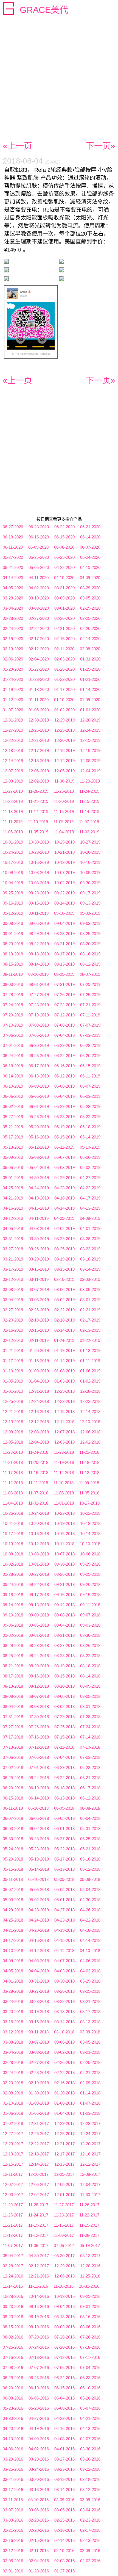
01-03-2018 (90, 2113)
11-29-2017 (13, 2205)
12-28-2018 (90, 1391)
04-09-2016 (39, 2439)
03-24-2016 (39, 2469)
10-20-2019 (90, 852)
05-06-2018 (39, 1890)
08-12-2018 (39, 1686)
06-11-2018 (13, 1808)
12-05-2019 (64, 771)
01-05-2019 (13, 1381)
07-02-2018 (13, 1767)
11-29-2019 (90, 781)
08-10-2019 (38, 974)
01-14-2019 (64, 1361)
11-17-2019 (38, 812)
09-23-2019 (39, 893)
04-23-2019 (64, 1188)
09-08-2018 (64, 1615)
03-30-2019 (39, 1239)
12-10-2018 (90, 1422)
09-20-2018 (90, 1584)
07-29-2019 (90, 984)
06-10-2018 (38, 1808)
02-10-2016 (64, 2551)
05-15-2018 (13, 1869)
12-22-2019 (13, 740)
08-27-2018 (64, 1645)
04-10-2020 (64, 578)
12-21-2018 (13, 1412)
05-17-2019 (13, 1137)
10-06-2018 (90, 1554)
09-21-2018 (64, 1584)
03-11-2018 (39, 2032)
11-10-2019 (38, 822)
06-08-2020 (64, 547)
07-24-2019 (13, 1005)
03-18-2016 (90, 2479)
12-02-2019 (39, 781)
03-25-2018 (90, 1991)
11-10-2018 (64, 1483)
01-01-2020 (90, 710)
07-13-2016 (39, 2357)
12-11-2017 (13, 2174)
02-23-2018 (39, 2073)
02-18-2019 (64, 1320)
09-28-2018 (13, 1574)
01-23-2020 (39, 679)
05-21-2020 (13, 567)
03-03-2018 (39, 2052)
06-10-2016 (90, 2388)
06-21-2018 (90, 1778)
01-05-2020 (39, 710)
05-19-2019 (64, 1127)
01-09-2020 (90, 700)
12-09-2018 (13, 1432)
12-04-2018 (39, 1442)
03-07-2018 (39, 2042)
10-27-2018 (89, 1503)
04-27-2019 (90, 1178)
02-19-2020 (13, 639)
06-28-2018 (90, 1767)
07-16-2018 (39, 1737)
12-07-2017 (13, 2184)
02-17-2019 (90, 1320)
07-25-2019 (90, 995)
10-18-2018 (90, 1523)
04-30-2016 (13, 2418)
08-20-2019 (90, 944)
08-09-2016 (64, 2327)
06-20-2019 (90, 1056)
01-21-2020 (90, 679)
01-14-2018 (90, 2093)
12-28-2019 (90, 720)
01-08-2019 (64, 1371)
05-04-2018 (90, 1890)
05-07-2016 (90, 2408)
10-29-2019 (64, 842)
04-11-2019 (39, 1218)
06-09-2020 (38, 547)
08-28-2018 (39, 1645)
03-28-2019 (90, 1239)
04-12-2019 (13, 1218)
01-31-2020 (90, 659)
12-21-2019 (39, 740)
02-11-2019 (39, 1340)
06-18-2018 (64, 1788)
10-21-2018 (13, 1523)
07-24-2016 (39, 2347)
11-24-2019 (89, 791)
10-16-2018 (39, 1534)
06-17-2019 (39, 1066)
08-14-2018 (90, 1676)
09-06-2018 (13, 1625)
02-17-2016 (90, 2530)
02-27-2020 (39, 618)
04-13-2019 (90, 1208)
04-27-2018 (64, 1910)
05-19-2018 (39, 1859)
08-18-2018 (90, 1666)
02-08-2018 (13, 2093)
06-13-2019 (39, 1076)
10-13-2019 (64, 862)
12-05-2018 (13, 1442)
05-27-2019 (13, 1117)
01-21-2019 (13, 1351)
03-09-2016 (64, 2500)
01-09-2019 (39, 1371)
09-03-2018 (90, 1625)
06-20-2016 (13, 2388)
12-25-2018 (13, 1401)
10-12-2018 (39, 1544)
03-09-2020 (64, 598)
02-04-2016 (39, 2561)
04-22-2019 (90, 1188)
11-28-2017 (38, 2205)
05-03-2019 (64, 1167)
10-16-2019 (39, 862)
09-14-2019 (64, 903)
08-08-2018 (13, 1696)
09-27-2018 (39, 1574)
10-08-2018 (39, 1554)
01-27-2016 (64, 2571)
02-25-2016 (64, 2520)
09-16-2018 (64, 1595)
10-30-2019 (39, 842)
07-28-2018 (90, 1717)
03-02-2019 (64, 1300)
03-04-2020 (13, 608)
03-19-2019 (64, 1259)
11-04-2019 (64, 832)
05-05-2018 (64, 1890)
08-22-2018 (90, 1656)
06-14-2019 (13, 1076)
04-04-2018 (39, 1971)
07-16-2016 (13, 2357)
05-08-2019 (39, 1157)
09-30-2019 (90, 883)
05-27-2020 (13, 557)
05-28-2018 (39, 1839)
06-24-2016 (64, 2378)
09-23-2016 (13, 2306)
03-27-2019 (13, 1249)
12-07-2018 (64, 1432)
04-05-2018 (13, 1971)
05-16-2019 (39, 1137)
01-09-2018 (39, 2103)
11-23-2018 (64, 1452)
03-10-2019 (64, 1279)
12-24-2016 (13, 2276)
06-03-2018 (13, 1829)
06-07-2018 (13, 1818)
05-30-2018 (13, 1839)
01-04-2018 (64, 2113)
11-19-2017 (38, 2225)
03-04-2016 (90, 2510)
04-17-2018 (13, 1940)
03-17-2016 (13, 2490)
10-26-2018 (13, 1513)
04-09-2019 (64, 1218)
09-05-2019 (39, 923)
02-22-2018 (64, 2073)
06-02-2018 (39, 1829)
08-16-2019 (90, 954)
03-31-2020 (64, 588)
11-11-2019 (13, 822)
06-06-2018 (39, 1818)
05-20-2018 (13, 1859)
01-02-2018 (13, 2123)
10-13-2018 (13, 1544)
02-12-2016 (13, 2551)
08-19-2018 (64, 1666)
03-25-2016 (13, 2469)
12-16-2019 (64, 751)
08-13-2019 (64, 964)
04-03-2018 (64, 1971)
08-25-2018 (13, 1656)
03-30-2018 (64, 1981)
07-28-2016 (64, 2337)
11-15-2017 (89, 2225)
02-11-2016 (39, 2551)
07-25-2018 (64, 1727)
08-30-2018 (90, 1635)
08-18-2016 (64, 2317)
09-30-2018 (64, 1564)
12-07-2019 (13, 771)
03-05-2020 (90, 598)
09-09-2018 (39, 1615)
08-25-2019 (90, 934)
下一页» (101, 146)
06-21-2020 (90, 527)
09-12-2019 (13, 913)
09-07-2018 (90, 1615)
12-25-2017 (64, 2134)
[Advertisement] (59, 77)
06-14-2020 (90, 537)
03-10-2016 (38, 2500)
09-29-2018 (90, 1564)
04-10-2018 (90, 1951)
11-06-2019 (13, 832)
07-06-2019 (13, 1035)
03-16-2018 (13, 2022)
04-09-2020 (90, 578)
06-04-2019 (64, 1096)
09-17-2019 (90, 893)
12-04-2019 (90, 771)
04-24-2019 (39, 1188)
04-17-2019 (90, 1198)
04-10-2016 (13, 2439)
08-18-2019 (39, 954)
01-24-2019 (64, 1340)
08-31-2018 (64, 1635)
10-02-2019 (64, 883)
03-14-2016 (64, 2490)
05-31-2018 (90, 1829)
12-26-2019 (39, 730)
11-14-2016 (13, 2286)
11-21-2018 (13, 1462)
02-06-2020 (13, 659)
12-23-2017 (13, 2144)
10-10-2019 (90, 862)
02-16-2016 (13, 2540)
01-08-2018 (64, 2103)
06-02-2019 (13, 1106)
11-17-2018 (13, 1473)
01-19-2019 (64, 1351)
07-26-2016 (90, 2337)
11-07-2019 (89, 822)
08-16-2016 (90, 2317)
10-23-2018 (64, 1513)
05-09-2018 (64, 1879)
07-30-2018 (39, 1717)
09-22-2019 (64, 893)
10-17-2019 (13, 862)
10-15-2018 (64, 1534)
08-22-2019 (39, 944)
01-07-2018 (90, 2103)
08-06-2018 (64, 1696)
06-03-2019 (90, 1096)
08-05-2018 (90, 1696)
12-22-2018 (90, 1401)
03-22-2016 (90, 2469)
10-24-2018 (39, 1513)
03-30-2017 (64, 2256)
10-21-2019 (64, 852)
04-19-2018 (64, 1930)
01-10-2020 (64, 700)
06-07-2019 (90, 1086)
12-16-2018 (39, 1412)
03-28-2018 (13, 1991)
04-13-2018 (13, 1951)
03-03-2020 (39, 608)
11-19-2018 (64, 1462)
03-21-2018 (90, 2001)
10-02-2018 (13, 1564)
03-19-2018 (39, 2012)
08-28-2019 (64, 934)
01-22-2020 (64, 679)
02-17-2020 (39, 639)
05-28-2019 (90, 1106)
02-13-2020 (13, 649)
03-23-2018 (39, 2001)
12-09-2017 (64, 2174)
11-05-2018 (89, 1493)
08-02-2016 (13, 2337)
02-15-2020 (64, 639)
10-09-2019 (13, 873)
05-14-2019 (90, 1137)
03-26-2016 (90, 2459)
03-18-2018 (64, 2012)
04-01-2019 (90, 1228)
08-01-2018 (90, 1706)
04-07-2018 (64, 1961)
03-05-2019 (90, 1290)
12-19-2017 (13, 2154)
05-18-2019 (90, 1127)
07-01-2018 (39, 1767)
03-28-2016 (39, 2459)
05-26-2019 (39, 1117)
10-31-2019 (13, 842)
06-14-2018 (39, 1798)
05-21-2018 (90, 1849)
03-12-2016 (90, 2490)
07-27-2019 (39, 995)
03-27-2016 (64, 2459)
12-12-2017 (90, 2164)
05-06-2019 (90, 1157)
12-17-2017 (64, 2154)
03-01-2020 (64, 608)
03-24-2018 (13, 2001)
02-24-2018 (13, 2073)
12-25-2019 (64, 730)
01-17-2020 (64, 689)
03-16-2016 (39, 2490)
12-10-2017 (38, 2174)
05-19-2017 (90, 2245)
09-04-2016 (64, 2306)
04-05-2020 (13, 588)
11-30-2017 (90, 2195)
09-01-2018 (39, 1635)
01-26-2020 (64, 669)
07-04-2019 (64, 1035)
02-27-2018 (39, 2062)
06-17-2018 (90, 1788)
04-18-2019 (64, 1198)
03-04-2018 (13, 2052)
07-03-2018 (90, 1757)
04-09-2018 (13, 1961)
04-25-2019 (13, 1188)
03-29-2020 (90, 588)
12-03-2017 (13, 2195)
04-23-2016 (64, 2418)
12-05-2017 (64, 2184)
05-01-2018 (64, 1900)
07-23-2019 (39, 1005)
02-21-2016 (13, 2530)
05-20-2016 (39, 2408)
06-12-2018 (90, 1798)
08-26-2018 (90, 1645)
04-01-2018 (13, 1981)
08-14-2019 (39, 964)
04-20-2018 (39, 1930)
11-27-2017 (64, 2205)
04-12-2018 (39, 1951)
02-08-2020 (90, 649)
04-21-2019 (13, 1198)
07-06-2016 (64, 2368)
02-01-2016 (13, 2571)
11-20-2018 (38, 1462)
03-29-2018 (90, 1981)
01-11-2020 (39, 700)
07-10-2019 (13, 1025)
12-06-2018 (90, 1432)
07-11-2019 (90, 1015)
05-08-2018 (90, 1879)
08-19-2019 (13, 954)
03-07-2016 (13, 2510)
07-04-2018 (64, 1757)
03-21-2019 (13, 1259)
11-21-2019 (38, 801)
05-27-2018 (64, 1839)
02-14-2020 (90, 639)
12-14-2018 (90, 1412)
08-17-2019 (64, 954)
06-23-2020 (39, 527)
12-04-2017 (90, 2184)
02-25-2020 (90, 618)
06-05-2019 (39, 1096)
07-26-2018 (39, 1727)
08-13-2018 (13, 1686)
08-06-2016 (90, 2327)
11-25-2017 (13, 2215)
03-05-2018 (90, 2042)
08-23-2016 (13, 2317)
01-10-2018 (13, 2103)
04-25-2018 (13, 1920)
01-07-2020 (13, 710)
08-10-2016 (39, 2327)
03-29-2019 (64, 1239)
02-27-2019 (13, 1310)
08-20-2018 (39, 1666)
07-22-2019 (64, 1005)
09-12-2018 (64, 1605)
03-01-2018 (90, 2052)
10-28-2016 (13, 2296)
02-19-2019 (39, 1320)
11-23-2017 (64, 2215)
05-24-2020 (90, 557)
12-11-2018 (64, 1422)
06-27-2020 (13, 527)
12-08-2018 (39, 1432)
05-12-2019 (39, 1147)
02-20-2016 (39, 2530)
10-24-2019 (13, 852)
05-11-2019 (64, 1147)
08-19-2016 (39, 2317)
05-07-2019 (64, 1157)
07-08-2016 (13, 2368)
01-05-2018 (39, 2113)
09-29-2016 (90, 2296)
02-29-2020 (90, 608)
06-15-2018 (13, 1798)
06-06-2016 (39, 2398)
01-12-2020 (13, 700)
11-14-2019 (89, 812)
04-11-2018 (64, 1951)
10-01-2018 (39, 1564)
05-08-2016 (64, 2408)
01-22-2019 (90, 1340)
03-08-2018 (13, 2042)
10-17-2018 (13, 1534)
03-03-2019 (39, 1300)
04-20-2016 (13, 2429)
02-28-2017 (13, 2266)
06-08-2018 (90, 1808)
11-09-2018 (89, 1483)
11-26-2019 (38, 791)
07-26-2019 (64, 995)
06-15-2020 (64, 537)
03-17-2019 (13, 1269)
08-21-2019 (64, 944)
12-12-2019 (64, 761)
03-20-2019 (39, 1259)
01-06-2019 (90, 1371)
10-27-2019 (90, 842)
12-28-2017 (90, 2123)
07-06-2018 (13, 1757)
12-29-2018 (64, 1391)
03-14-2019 (90, 1269)
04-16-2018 (39, 1940)
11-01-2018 (64, 1503)
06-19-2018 (39, 1788)
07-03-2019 (90, 1035)
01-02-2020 (64, 710)
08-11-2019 (13, 974)
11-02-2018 (38, 1503)
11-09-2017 (64, 2235)
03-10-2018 (64, 2032)
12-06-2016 (64, 2276)
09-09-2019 (90, 913)
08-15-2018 (64, 1676)
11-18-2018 (89, 1462)
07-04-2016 (90, 2368)
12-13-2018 (13, 1422)
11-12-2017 (38, 2235)
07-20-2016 (64, 2347)
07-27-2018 (13, 1727)
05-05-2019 (13, 1167)
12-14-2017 (39, 2164)
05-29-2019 (64, 1106)
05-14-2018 (39, 1869)
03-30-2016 (90, 2449)
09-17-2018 (39, 1595)
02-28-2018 (13, 2062)
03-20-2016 (39, 2479)
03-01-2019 (90, 1300)
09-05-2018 (39, 1625)
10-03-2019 (39, 883)
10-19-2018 (64, 1523)
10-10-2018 (90, 1544)
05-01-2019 (13, 1178)
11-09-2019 (64, 822)
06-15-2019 (90, 1066)
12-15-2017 (13, 2164)
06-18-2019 (13, 1066)
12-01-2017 (64, 2195)
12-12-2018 (39, 1422)
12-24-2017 (90, 2134)
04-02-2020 (39, 588)
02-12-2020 (39, 649)
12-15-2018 (64, 1412)
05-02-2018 (39, 1900)
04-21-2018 (13, 1930)
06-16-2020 (39, 537)
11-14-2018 (64, 1473)
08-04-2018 (13, 1706)
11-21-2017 (13, 2225)
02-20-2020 (90, 628)
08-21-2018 (13, 1666)
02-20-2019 (13, 1320)
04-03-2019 (39, 1228)
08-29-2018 (13, 1645)
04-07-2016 (90, 2439)
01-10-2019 (13, 1371)
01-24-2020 (13, 679)
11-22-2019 (13, 801)
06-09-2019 (39, 1086)
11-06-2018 (64, 1493)
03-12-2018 (13, 2032)
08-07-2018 (39, 1696)
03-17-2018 (90, 2012)
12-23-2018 (64, 1401)
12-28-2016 (90, 2266)
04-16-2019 (13, 1208)
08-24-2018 (39, 1656)
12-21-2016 (39, 2276)
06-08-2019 (64, 1086)
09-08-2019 (13, 923)
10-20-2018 (39, 1523)
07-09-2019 (39, 1025)
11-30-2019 (64, 781)
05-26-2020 (39, 557)
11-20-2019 (64, 801)
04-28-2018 (39, 1910)
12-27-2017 (13, 2134)
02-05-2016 (13, 2561)
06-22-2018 (64, 1778)
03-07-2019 (39, 1290)
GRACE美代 (44, 10)
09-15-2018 (90, 1595)
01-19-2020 (13, 689)
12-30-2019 (39, 720)
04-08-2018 (39, 1961)
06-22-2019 (64, 1056)
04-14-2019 (64, 1208)
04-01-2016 (64, 2449)
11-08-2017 (89, 2235)
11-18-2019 (13, 812)
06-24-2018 (39, 1778)
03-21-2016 (13, 2479)
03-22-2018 (64, 2001)
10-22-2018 (90, 1513)
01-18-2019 (90, 1351)
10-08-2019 (39, 873)
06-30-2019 (39, 1045)
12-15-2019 (90, 751)
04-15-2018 (64, 1940)
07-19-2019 (39, 1015)
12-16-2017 (90, 2154)
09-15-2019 (39, 903)
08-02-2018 (64, 1706)
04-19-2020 (90, 567)
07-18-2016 (90, 2347)
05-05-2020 (39, 567)
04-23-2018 (64, 1920)
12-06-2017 (39, 2184)
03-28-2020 (13, 598)
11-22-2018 (89, 1452)
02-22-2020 (39, 628)
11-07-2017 (13, 2245)
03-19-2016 (64, 2479)
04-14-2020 (13, 578)
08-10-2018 (64, 1686)
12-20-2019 (64, 740)
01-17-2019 (13, 1361)
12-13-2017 (64, 2164)
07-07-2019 (90, 1025)
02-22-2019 (64, 1310)
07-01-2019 (13, 1045)
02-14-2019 (64, 1330)
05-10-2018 (38, 1879)
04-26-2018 (90, 1910)
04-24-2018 (39, 1920)
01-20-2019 (39, 1351)
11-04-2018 (13, 1503)
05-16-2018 (90, 1859)
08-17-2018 (13, 1676)
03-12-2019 (13, 1279)
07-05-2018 (39, 1757)
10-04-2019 (13, 883)
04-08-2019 (90, 1218)
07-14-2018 (90, 1737)
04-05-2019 (13, 1228)
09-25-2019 (13, 893)
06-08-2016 (13, 2398)
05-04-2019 (39, 1167)
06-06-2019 (13, 1096)
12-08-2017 (90, 2174)
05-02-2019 (90, 1167)
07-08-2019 (64, 1025)
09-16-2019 (13, 903)
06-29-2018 (64, 1767)
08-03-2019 (13, 984)
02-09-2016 (90, 2551)
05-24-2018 (13, 1849)
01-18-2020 (39, 689)
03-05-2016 (64, 2510)
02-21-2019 (90, 1310)
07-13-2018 (13, 1747)
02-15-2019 (39, 1330)
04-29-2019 (64, 1178)
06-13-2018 (64, 1798)
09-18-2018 (13, 1595)
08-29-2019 (39, 934)
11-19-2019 (89, 801)
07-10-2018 (90, 1747)
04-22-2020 (64, 567)
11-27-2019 (13, 791)
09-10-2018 (13, 1615)
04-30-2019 (39, 1178)
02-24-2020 (13, 628)
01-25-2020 (90, 669)
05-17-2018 (64, 1859)
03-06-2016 (39, 2510)
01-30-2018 (39, 2093)
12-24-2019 (90, 730)
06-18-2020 (13, 537)
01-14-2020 (90, 689)
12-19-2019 (90, 740)
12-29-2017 (64, 2123)
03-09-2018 (90, 2032)
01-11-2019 (90, 1361)
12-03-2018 (64, 1442)
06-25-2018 (13, 1778)
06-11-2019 (90, 1076)
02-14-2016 (64, 2540)
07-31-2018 (13, 1717)
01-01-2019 (13, 1391)
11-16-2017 (64, 2225)
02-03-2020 (64, 659)
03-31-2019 (13, 1239)
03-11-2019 (39, 1279)
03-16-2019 (39, 1269)
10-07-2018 (64, 1554)
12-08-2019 (90, 761)
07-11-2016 (90, 2357)
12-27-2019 (13, 730)
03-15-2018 (39, 2022)
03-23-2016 (64, 2469)
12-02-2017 (39, 2195)
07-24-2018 (90, 1727)
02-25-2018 (90, 2062)
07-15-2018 (64, 1737)
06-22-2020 (64, 527)
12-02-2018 (90, 1442)
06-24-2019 (13, 1056)
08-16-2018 (39, 1676)
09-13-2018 (39, 1605)
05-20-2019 (39, 1127)
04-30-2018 (90, 1900)
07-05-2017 (64, 2245)
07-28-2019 (13, 995)
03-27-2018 (39, 1991)
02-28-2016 (39, 2520)
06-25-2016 (39, 2378)
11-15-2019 (64, 812)
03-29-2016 (13, 2459)
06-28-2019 (90, 1045)
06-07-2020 (90, 547)
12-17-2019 (39, 751)
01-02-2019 (90, 1381)
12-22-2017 (39, 2144)
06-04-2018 (90, 1818)
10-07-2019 (64, 873)
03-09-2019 (90, 1279)
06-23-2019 (39, 1056)
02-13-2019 (90, 1330)
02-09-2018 (90, 2083)
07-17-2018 (13, 1737)
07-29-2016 (39, 2337)
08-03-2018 (39, 1706)
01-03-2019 (64, 1381)
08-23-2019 (13, 944)
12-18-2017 (39, 2154)
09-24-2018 (13, 1584)
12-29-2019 (64, 720)
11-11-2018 (38, 1483)
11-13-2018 (89, 1473)
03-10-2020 (39, 598)
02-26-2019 (39, 1310)
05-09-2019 (13, 1157)
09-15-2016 (39, 2306)
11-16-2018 (38, 1473)
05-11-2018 (13, 1879)
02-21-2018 (90, 2073)
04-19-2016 (39, 2429)
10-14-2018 (90, 1534)
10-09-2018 (13, 1554)
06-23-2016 (90, 2378)
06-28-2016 (13, 2378)
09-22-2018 (39, 1584)
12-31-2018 (39, 1391)
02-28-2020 (13, 618)
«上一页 (17, 146)
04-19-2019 (39, 1198)
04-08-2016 (64, 2439)
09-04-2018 (64, 1625)
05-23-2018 (39, 1849)
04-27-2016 (39, 2418)
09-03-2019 (90, 923)
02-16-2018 (64, 2083)
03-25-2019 (64, 1249)
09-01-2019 (13, 934)
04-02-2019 (64, 1228)
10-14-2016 (39, 2296)
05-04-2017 (13, 2256)
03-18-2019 (90, 1259)
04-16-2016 (64, 2429)
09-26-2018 (64, 1574)
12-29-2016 (64, 2266)
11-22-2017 (89, 2215)
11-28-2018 (13, 1452)
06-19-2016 (39, 2388)
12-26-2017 (39, 2134)
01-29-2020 (13, 669)
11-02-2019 (89, 832)
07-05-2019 (39, 1035)
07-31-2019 (64, 984)
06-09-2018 (64, 1808)
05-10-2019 (90, 1147)
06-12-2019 (64, 1076)
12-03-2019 (13, 781)
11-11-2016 (38, 2286)
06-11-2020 (13, 547)
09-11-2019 (39, 913)
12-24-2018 (39, 1401)
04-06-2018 (90, 1961)
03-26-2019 (39, 1249)
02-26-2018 (64, 2062)
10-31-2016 (89, 2286)
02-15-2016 (39, 2540)
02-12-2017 (39, 2266)
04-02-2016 (39, 2449)
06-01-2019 (39, 1106)
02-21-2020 (64, 628)
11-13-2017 (13, 2235)
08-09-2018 (90, 1686)
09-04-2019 (64, 923)
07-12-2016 (64, 2357)
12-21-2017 (64, 2144)
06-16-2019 (64, 1066)
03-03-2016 (13, 2520)
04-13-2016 (90, 2429)
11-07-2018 (38, 1493)
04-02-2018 (90, 1971)
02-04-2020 (39, 659)
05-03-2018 (13, 1900)
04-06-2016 (13, 2449)
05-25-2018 (90, 1839)
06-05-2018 (64, 1818)
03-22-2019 (90, 1249)
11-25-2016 (90, 2276)
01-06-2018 (13, 2113)
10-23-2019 (39, 852)
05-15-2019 (64, 1137)
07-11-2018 (64, 1747)
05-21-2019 (13, 1127)
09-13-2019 (90, 903)
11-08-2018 (13, 1493)
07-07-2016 (39, 2368)
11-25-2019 (64, 791)
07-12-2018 (39, 1747)
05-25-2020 (64, 557)
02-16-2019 (13, 1330)
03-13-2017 (90, 2256)
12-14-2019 (13, 761)
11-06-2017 (38, 2245)
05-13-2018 (64, 1869)
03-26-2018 (64, 1991)
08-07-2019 (90, 974)
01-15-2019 (39, 1361)
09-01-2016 (90, 2306)
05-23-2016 (13, 2408)
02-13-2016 (90, 2540)
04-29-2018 (13, 1910)
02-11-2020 (64, 649)
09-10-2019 (64, 913)
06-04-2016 (64, 2398)
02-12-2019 (13, 1340)
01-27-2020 (39, 669)
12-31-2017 (39, 2123)
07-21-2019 (90, 1005)
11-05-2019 (38, 832)
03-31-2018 (39, 1981)
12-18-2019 (13, 751)
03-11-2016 (13, 2500)
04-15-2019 (39, 1208)
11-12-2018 (13, 1483)
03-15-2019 (64, 1269)
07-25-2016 (13, 2347)
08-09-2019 (64, 974)
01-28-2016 (39, 2571)
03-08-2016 (90, 2500)
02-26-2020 (64, 618)
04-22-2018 (90, 1920)
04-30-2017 (39, 2256)
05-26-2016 (90, 2398)
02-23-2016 (90, 2520)
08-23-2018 (64, 1656)
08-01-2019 (39, 984)
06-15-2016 (64, 2388)
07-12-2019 (64, 1015)
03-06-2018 (64, 2042)
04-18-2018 (90, 1930)
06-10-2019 (13, 1086)
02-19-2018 (39, 2083)
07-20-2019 (13, 1015)
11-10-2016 (64, 2286)
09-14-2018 (13, 1605)
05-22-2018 (64, 1849)
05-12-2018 (90, 1869)
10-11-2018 (64, 1544)
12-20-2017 (90, 2144)
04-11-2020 (39, 578)
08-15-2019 (13, 964)
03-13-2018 (90, 2022)
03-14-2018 (64, 2022)
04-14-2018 (90, 1940)
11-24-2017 (38, 2215)
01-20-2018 (64, 2093)
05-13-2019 (13, 1147)
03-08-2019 (13, 1290)
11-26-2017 (89, 2205)
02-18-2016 (64, 2530)
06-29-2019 (64, 1045)
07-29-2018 (64, 1717)
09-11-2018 (90, 1605)
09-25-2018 (90, 1574)
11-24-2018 (38, 1452)
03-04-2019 (13, 1300)
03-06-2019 (64, 1290)
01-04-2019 (39, 1381)
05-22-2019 (90, 1117)
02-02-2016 (90, 2561)
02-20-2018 (13, 2083)
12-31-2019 (13, 720)
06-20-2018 (13, 1788)
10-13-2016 (64, 2296)
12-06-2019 (39, 771)
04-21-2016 (90, 2418)
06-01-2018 (64, 1829)
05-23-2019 (64, 1117)
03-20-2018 (13, 2012)
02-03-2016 (64, 2561)
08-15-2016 (13, 2327)
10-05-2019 (90, 873)
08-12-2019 (90, 964)
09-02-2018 (13, 1635)
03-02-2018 (64, 2052)
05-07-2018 (13, 1890)
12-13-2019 (39, 761)
